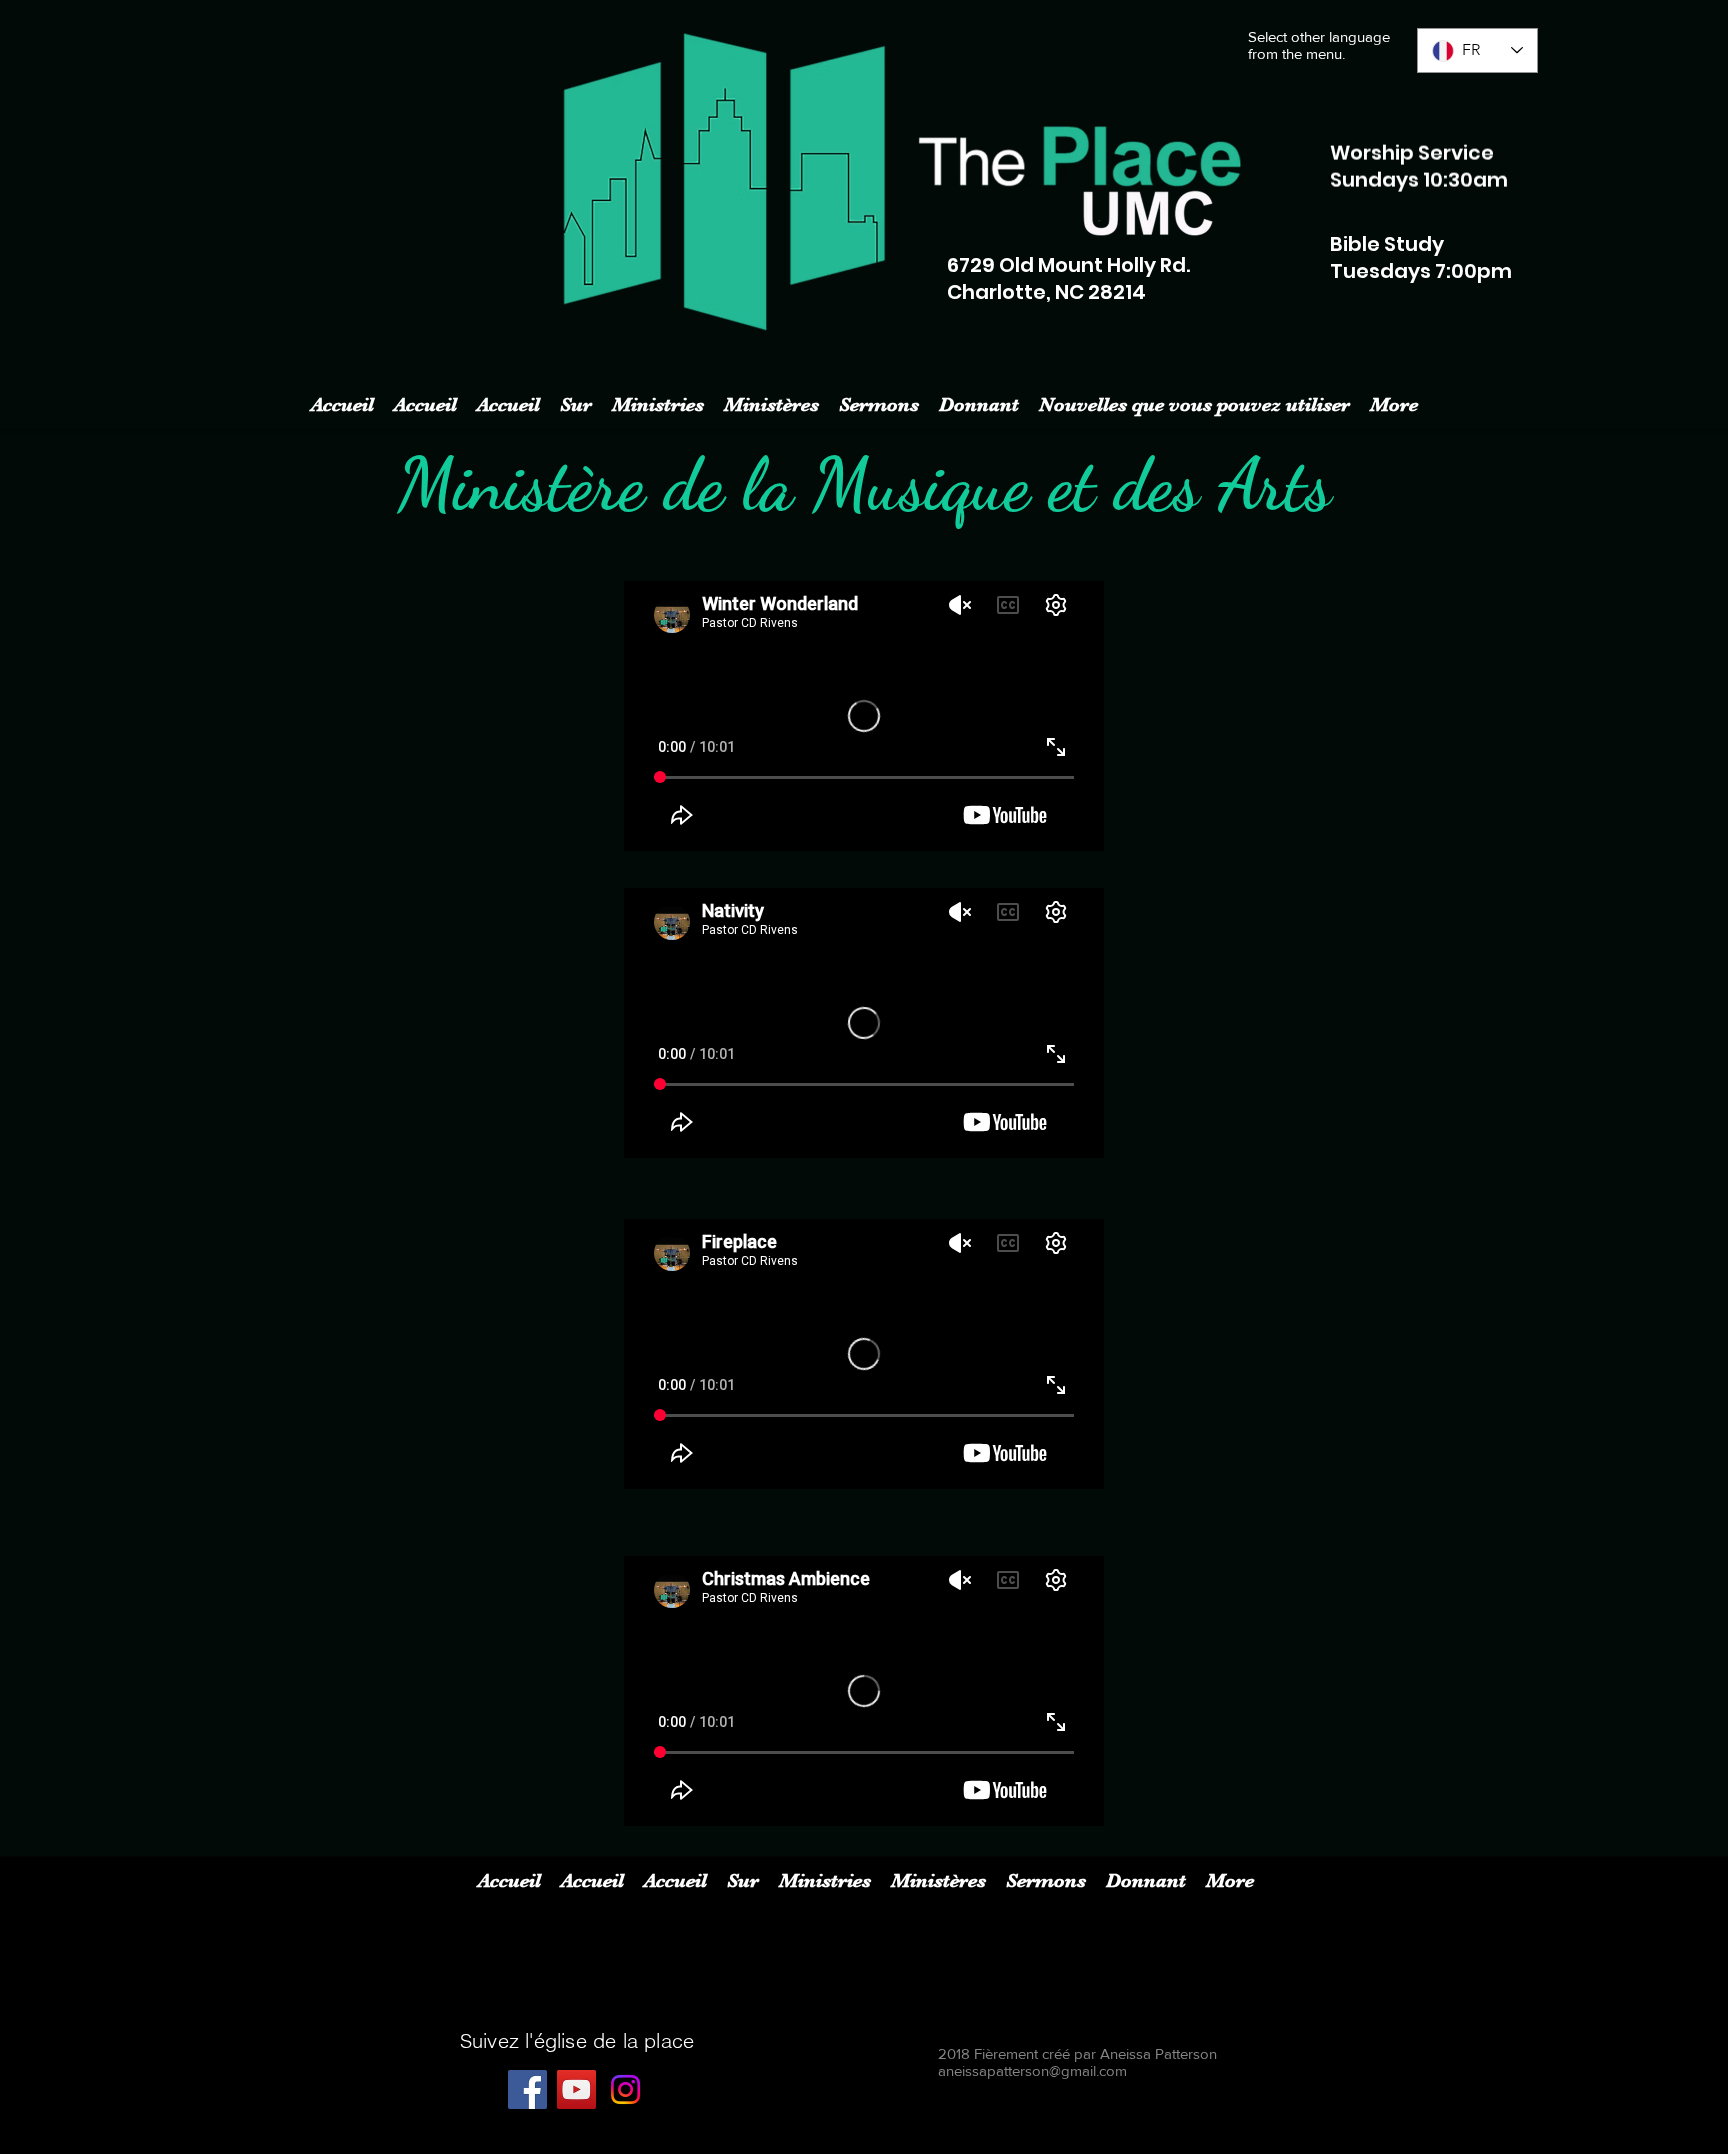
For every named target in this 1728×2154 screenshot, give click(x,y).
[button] (658, 402)
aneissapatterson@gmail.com (1032, 2070)
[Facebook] (527, 2089)
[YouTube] (576, 2089)
